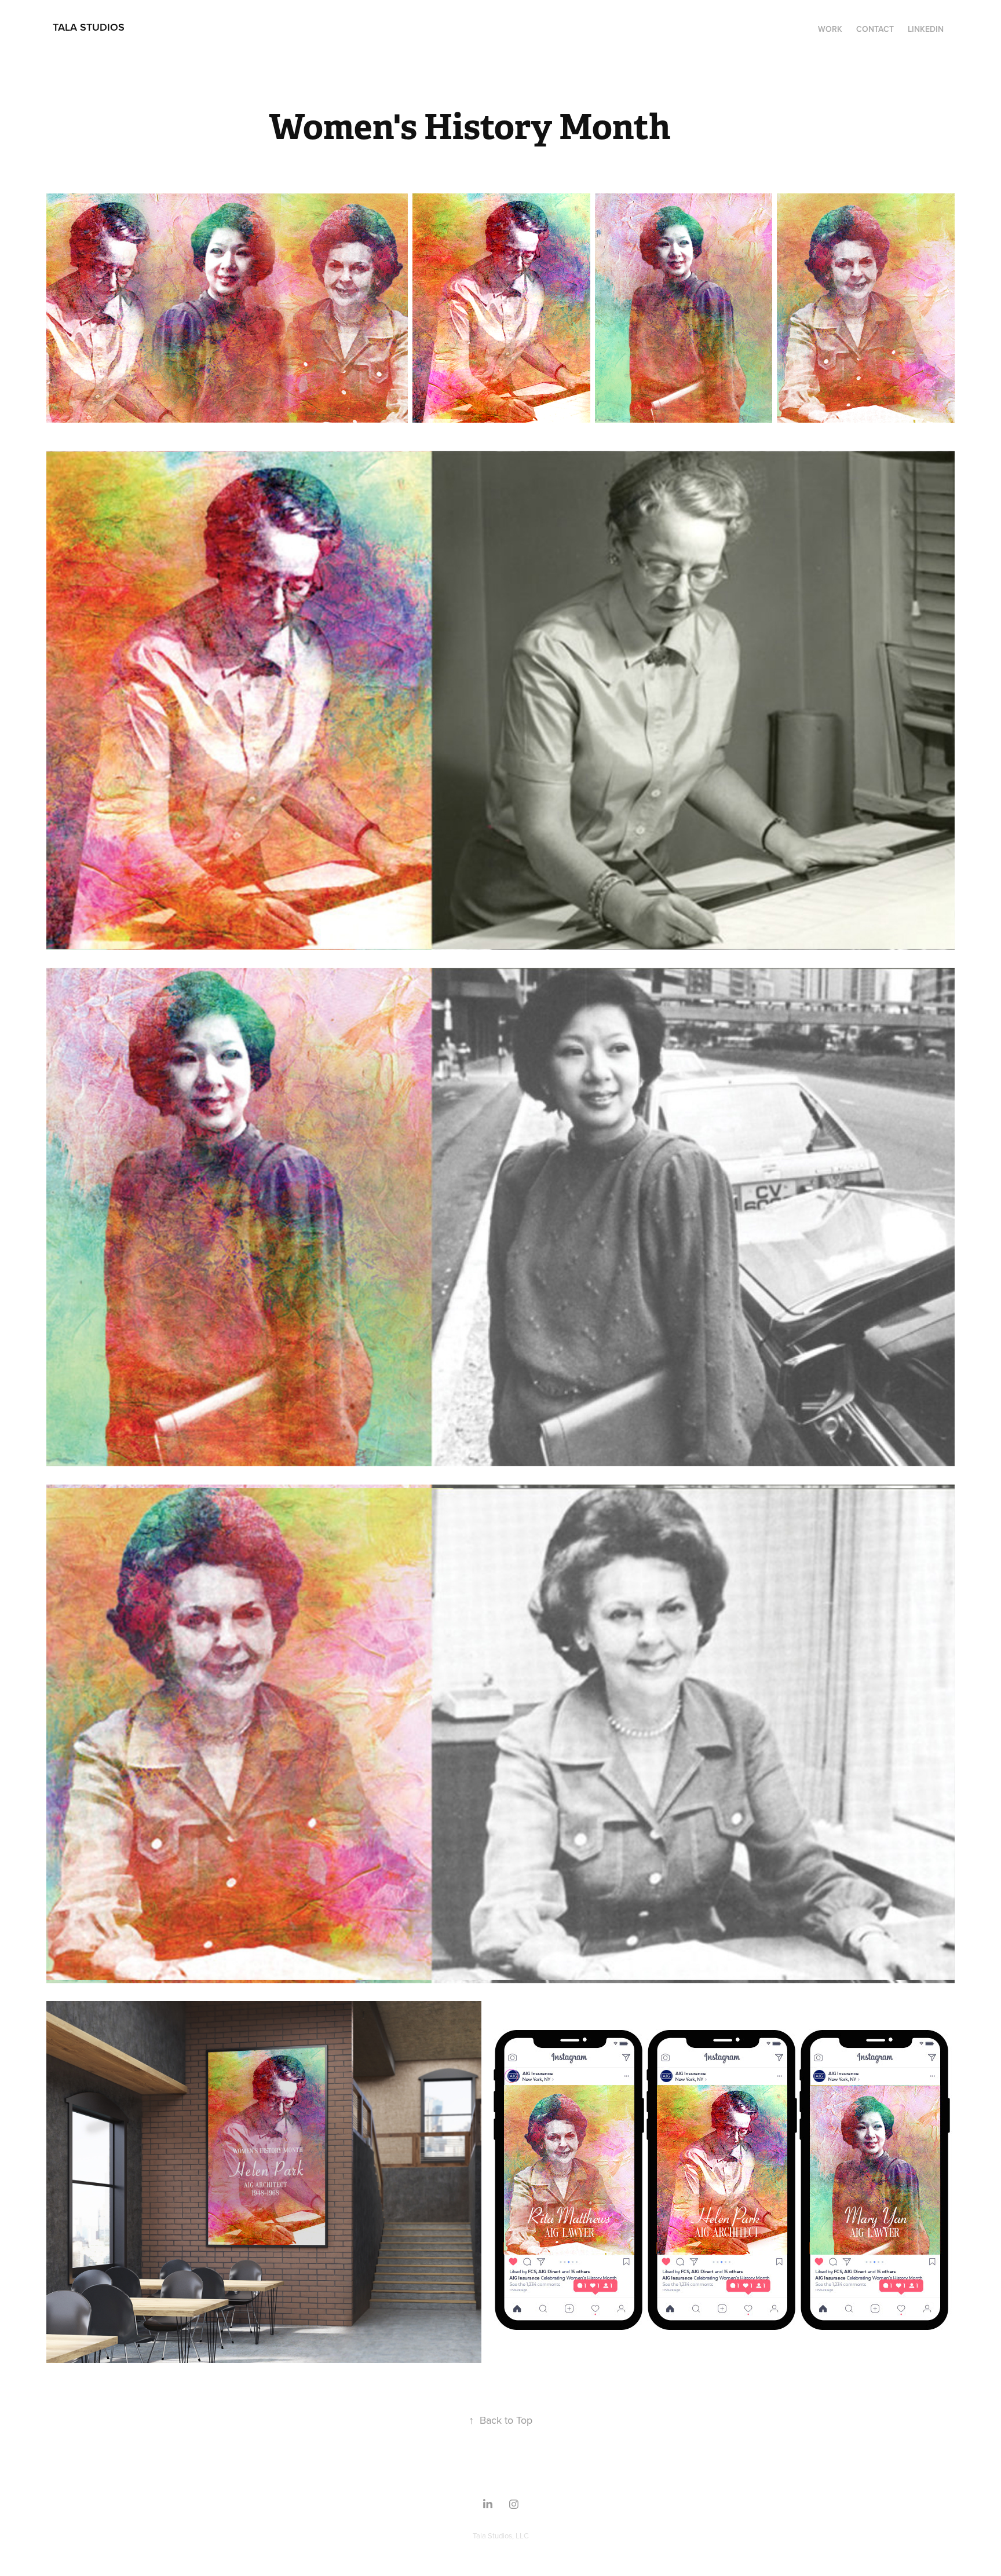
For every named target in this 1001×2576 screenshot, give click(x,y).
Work (830, 29)
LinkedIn (926, 29)
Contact (875, 29)
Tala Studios (89, 27)
